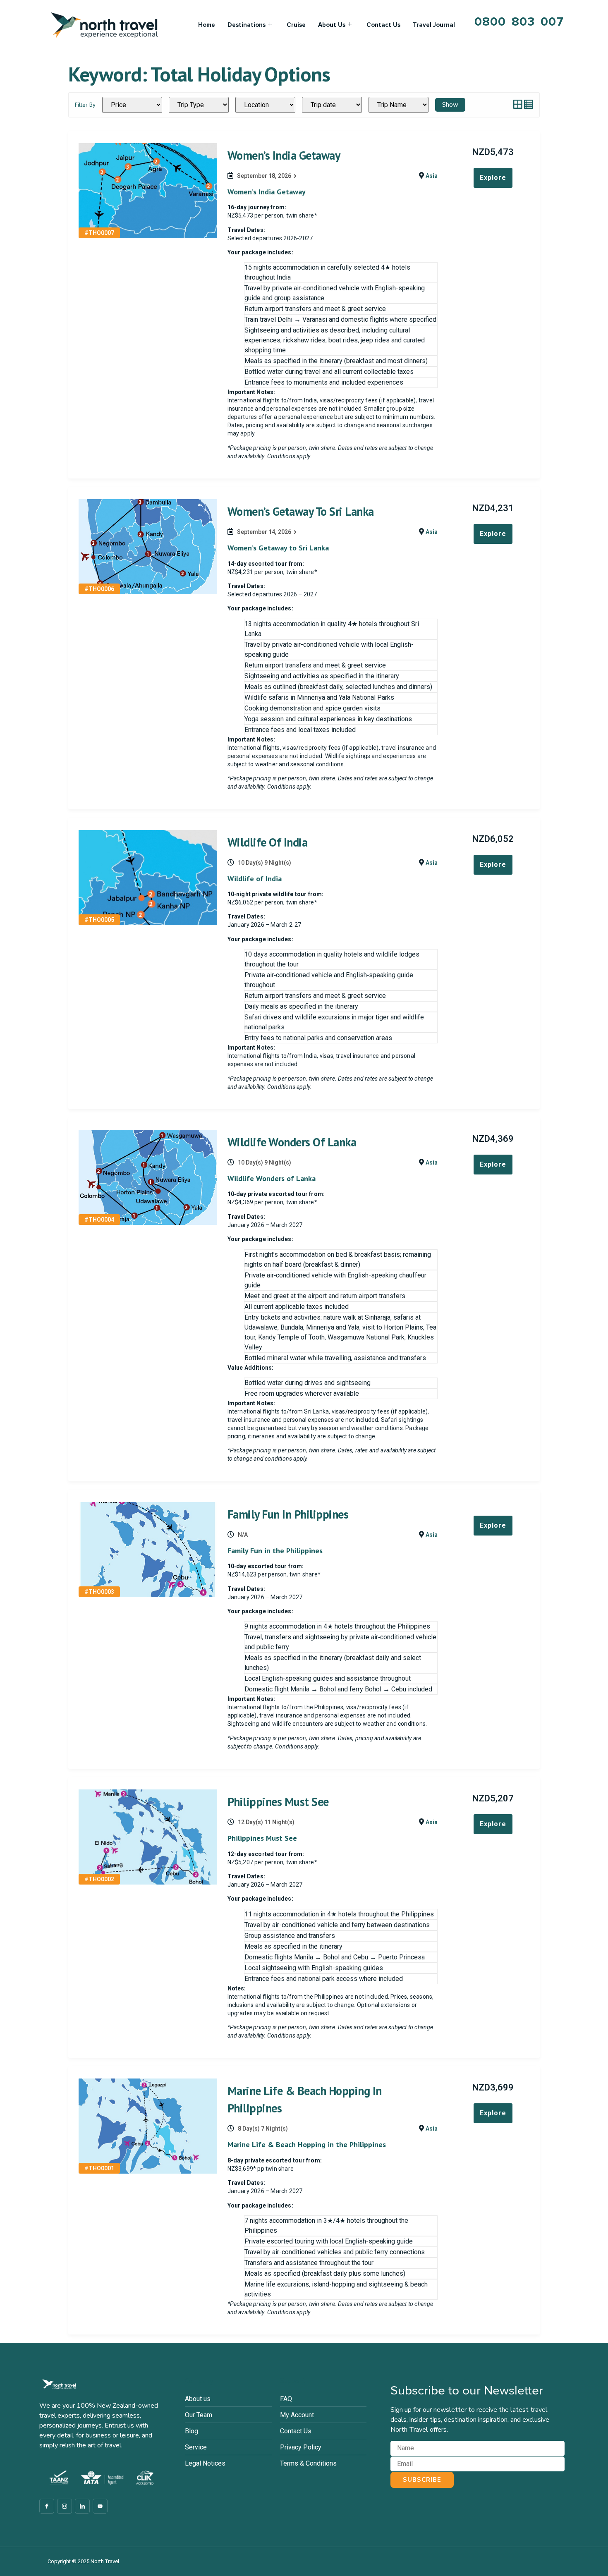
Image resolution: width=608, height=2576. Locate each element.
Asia (432, 176)
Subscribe (422, 2480)
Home (207, 25)
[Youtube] (100, 2506)
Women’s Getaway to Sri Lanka (301, 511)
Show (450, 105)
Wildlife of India (268, 842)
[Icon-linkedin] (82, 2506)
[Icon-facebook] (47, 2506)
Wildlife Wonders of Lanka (292, 1142)
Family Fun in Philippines (288, 1514)
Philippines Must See (278, 1802)
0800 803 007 (519, 22)
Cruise (296, 25)
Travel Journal (434, 25)
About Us (332, 25)
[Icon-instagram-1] (65, 2506)
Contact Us (383, 25)
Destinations (247, 25)
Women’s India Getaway (284, 155)
